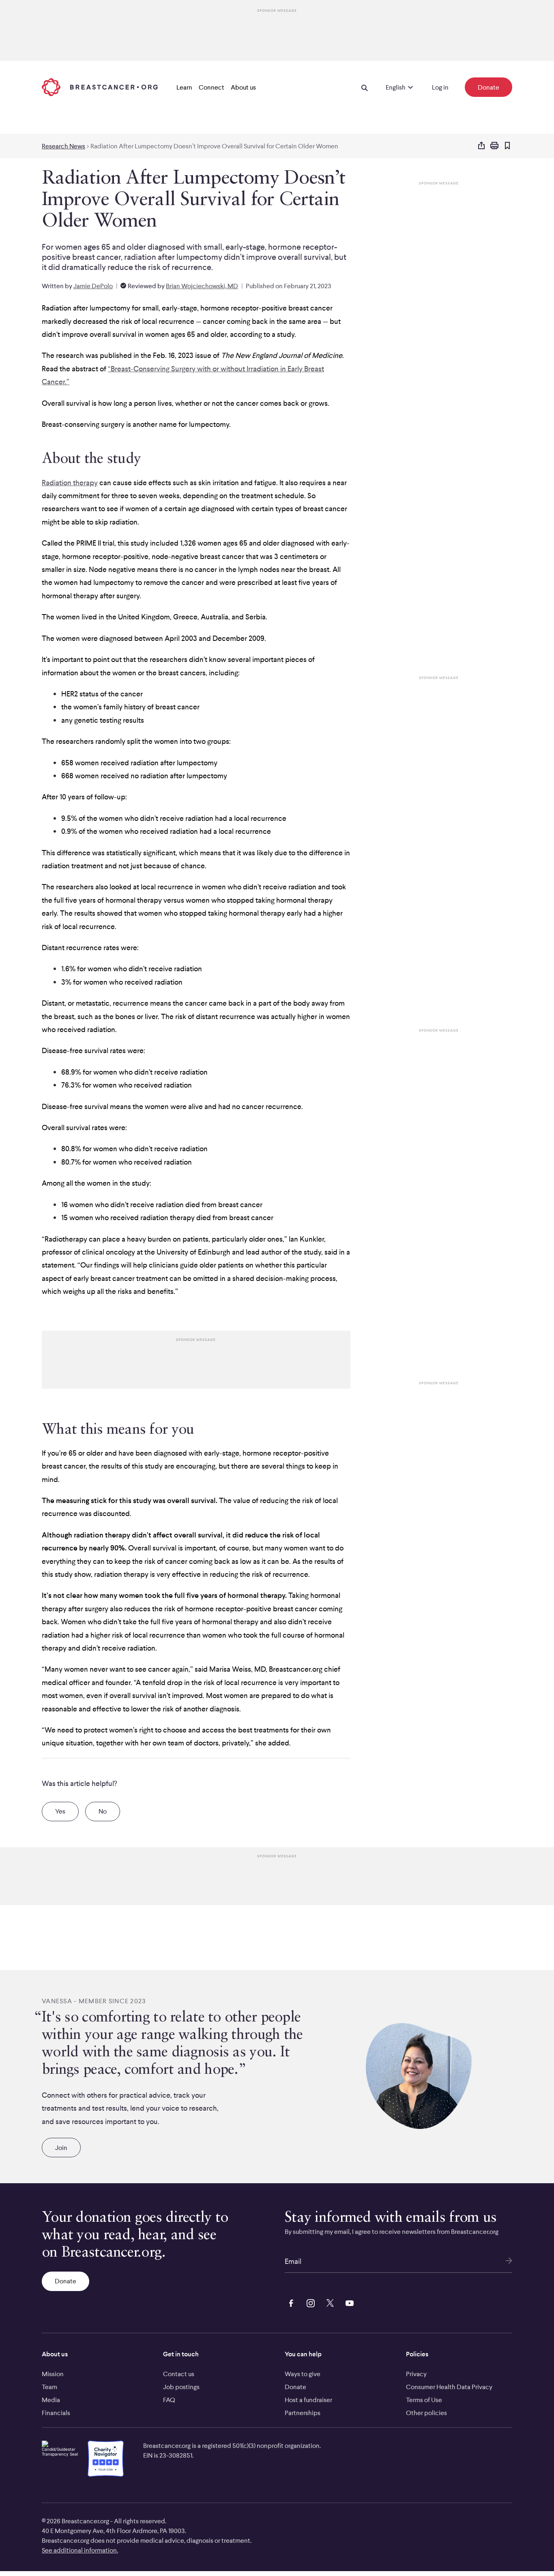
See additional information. (80, 2550)
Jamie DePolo (93, 286)
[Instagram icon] (309, 2302)
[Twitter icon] (329, 2302)
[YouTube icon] (348, 2302)
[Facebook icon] (290, 2302)
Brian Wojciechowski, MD (202, 286)
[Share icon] (481, 146)
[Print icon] (494, 146)
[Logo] (100, 87)
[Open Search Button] (365, 87)
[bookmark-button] (507, 146)
